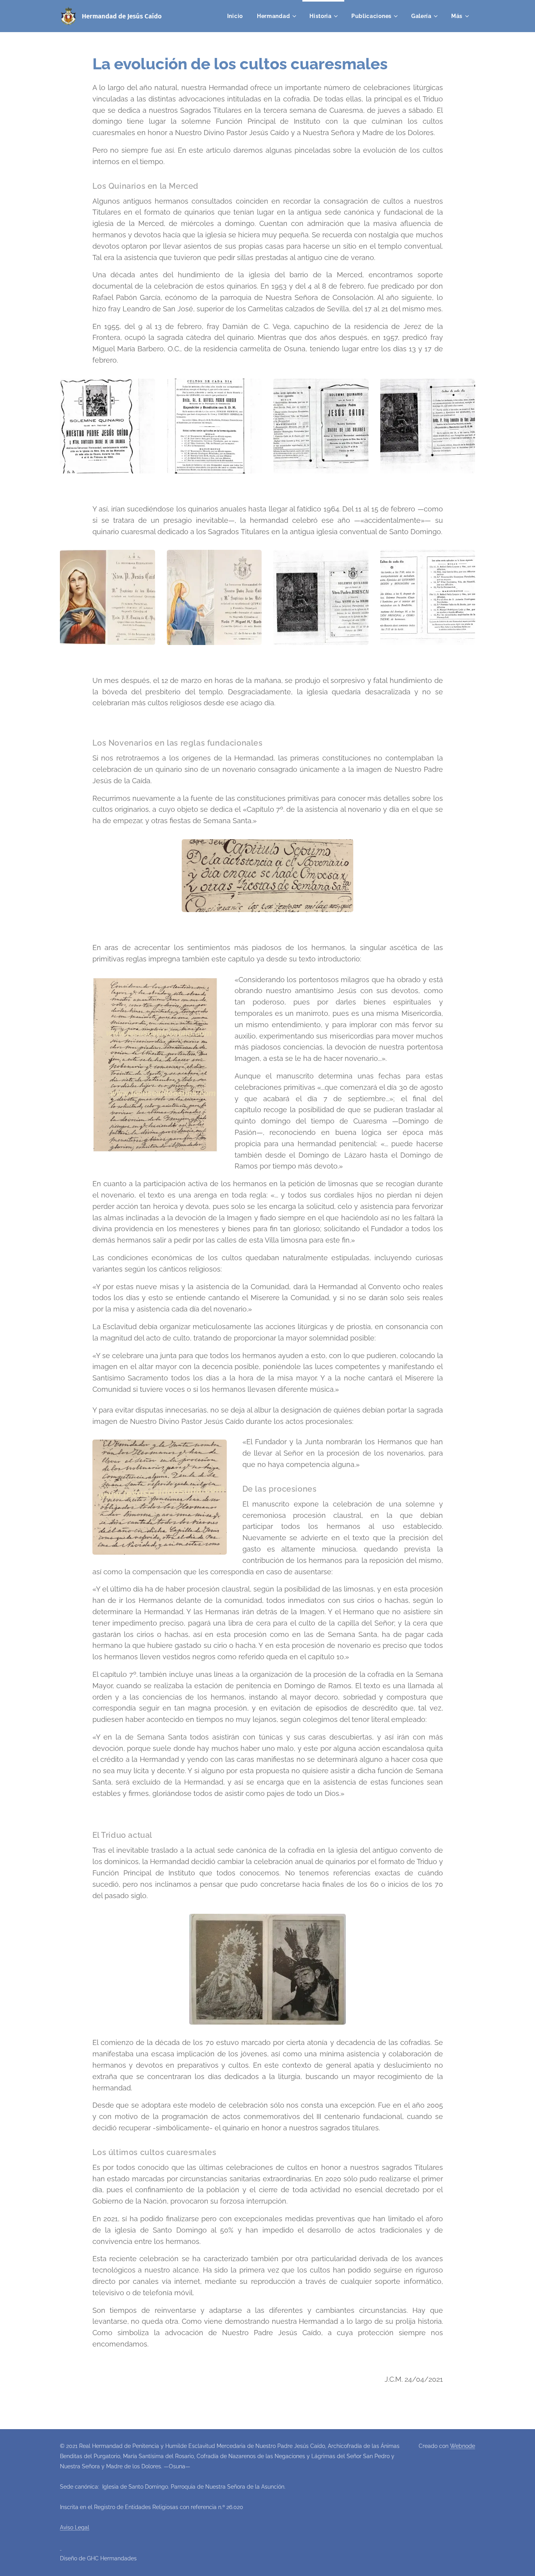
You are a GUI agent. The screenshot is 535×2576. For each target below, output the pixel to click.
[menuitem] (235, 16)
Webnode (463, 2446)
